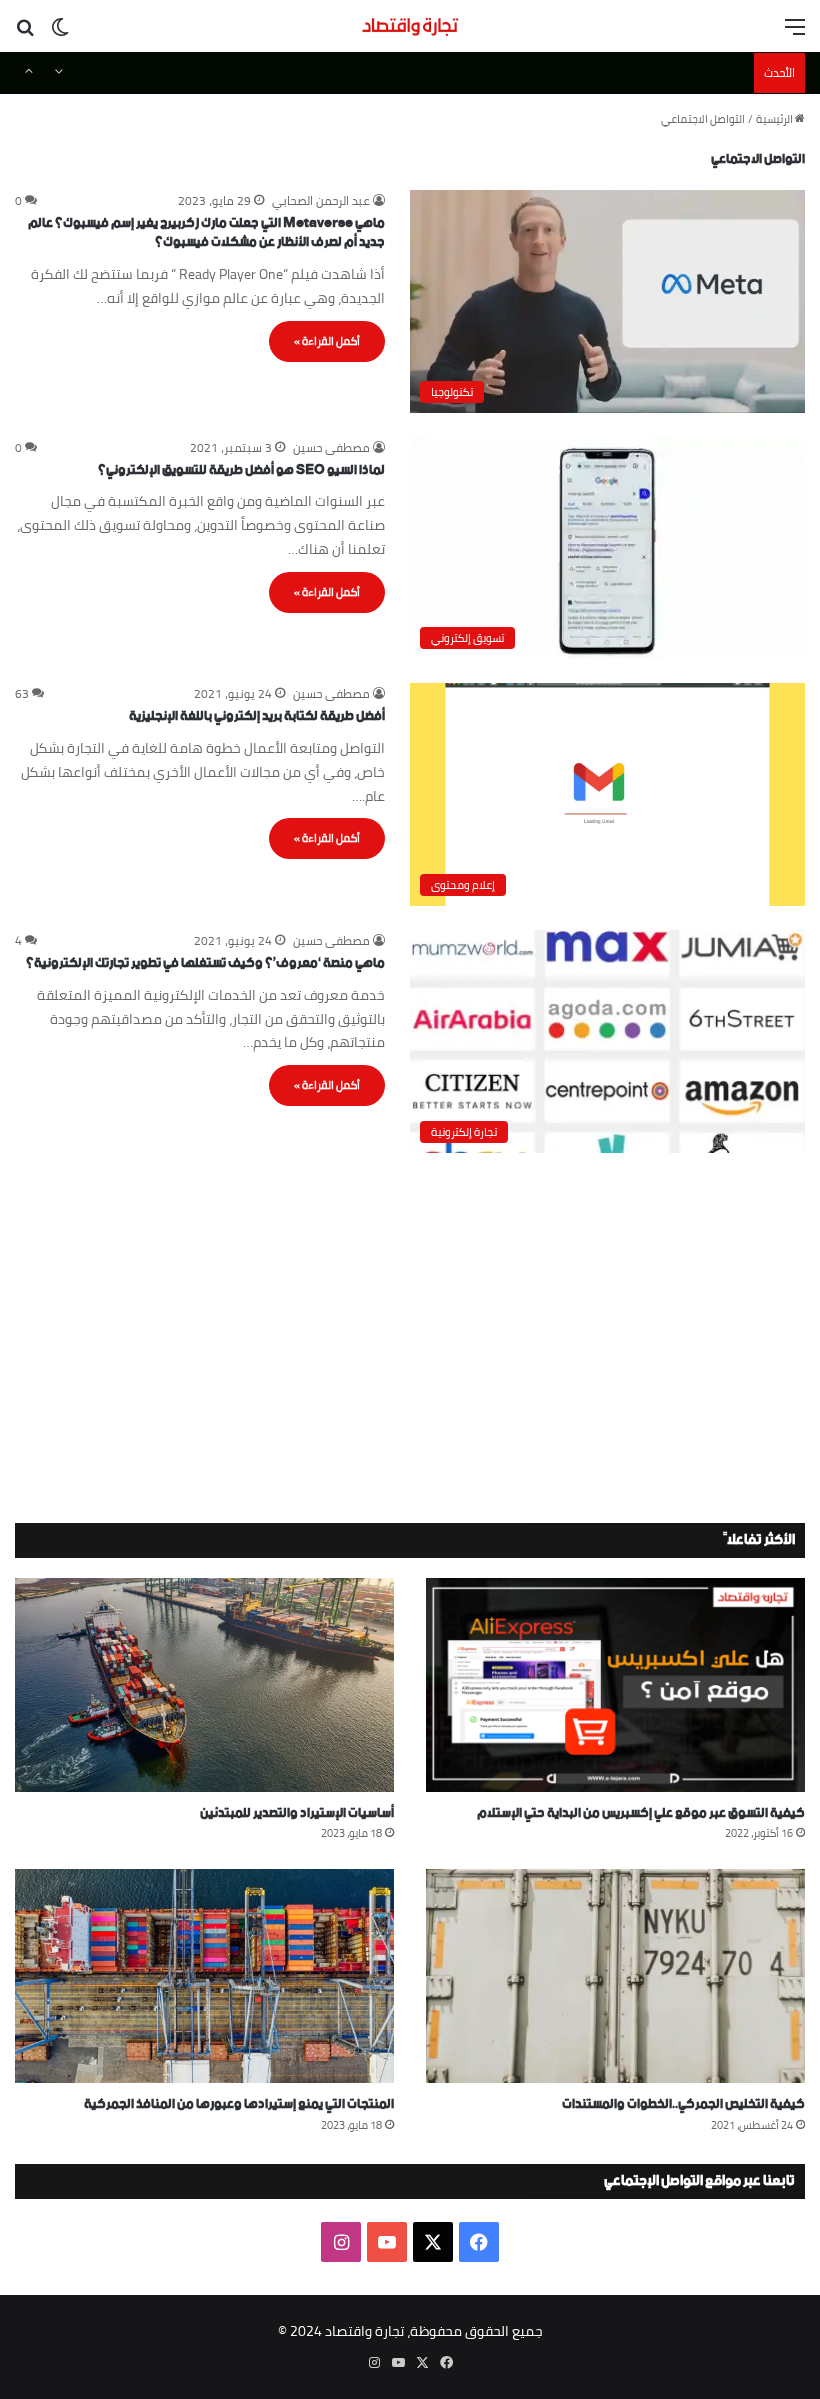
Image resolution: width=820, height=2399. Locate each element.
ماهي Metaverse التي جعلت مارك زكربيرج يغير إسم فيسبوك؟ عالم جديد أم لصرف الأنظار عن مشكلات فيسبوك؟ (206, 233)
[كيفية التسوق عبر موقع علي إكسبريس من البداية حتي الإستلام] (615, 1685)
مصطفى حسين (331, 447)
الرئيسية (775, 119)
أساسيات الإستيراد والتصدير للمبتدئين (297, 1813)
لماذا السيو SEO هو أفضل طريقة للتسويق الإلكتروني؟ (241, 470)
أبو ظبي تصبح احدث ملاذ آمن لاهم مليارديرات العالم (616, 72)
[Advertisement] (410, 1333)
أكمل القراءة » (327, 341)
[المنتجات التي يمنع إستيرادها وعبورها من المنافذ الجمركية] (204, 1976)
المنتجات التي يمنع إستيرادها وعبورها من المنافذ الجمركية (239, 2104)
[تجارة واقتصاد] (410, 26)
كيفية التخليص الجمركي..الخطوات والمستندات (683, 2104)
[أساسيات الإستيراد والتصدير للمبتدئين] (204, 1685)
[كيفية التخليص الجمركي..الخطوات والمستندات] (615, 1976)
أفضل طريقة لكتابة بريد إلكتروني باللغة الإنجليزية (257, 716)
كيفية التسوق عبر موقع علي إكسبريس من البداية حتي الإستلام (641, 1813)
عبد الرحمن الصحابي (321, 200)
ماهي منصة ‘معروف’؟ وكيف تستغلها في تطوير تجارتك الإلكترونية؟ (205, 963)
